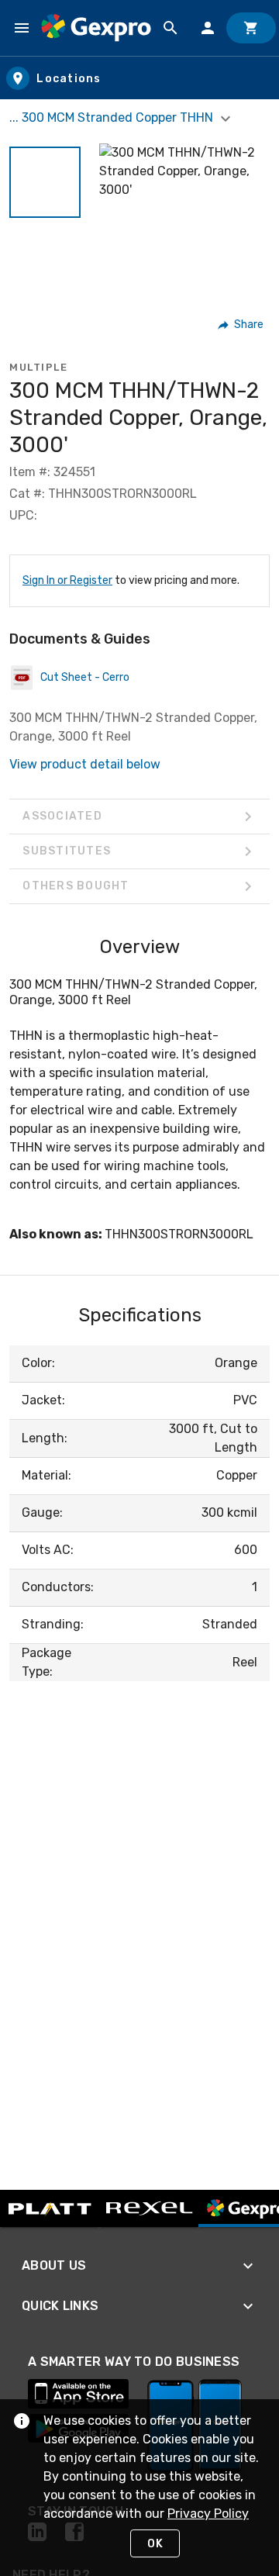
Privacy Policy (208, 2514)
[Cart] (251, 28)
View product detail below (85, 764)
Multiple (38, 367)
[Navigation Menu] (22, 28)
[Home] (96, 28)
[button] (45, 182)
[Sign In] (208, 28)
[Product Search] (170, 28)
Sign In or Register (67, 580)
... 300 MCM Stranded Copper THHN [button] (113, 117)
